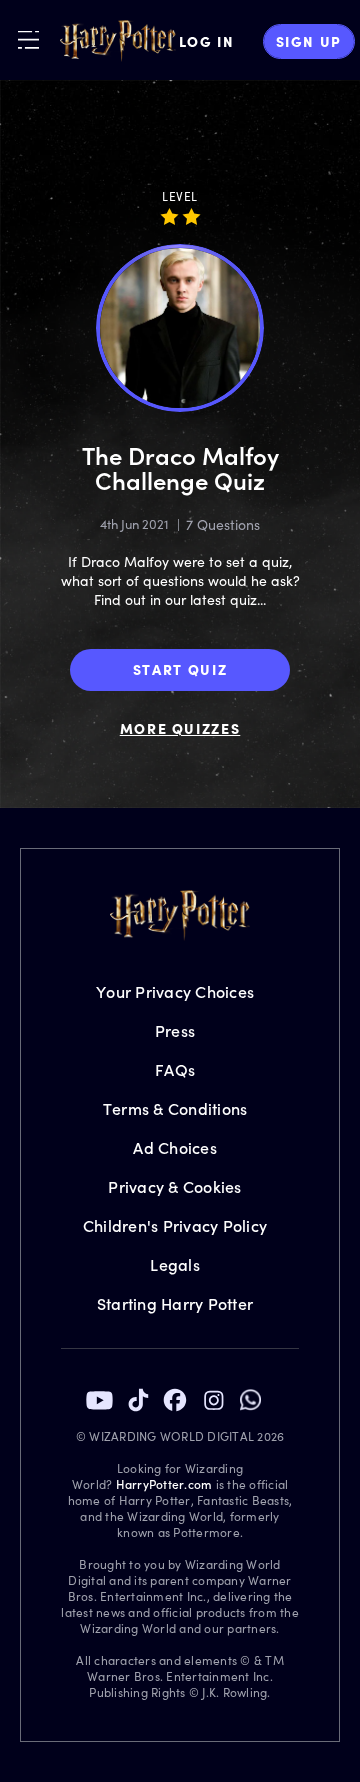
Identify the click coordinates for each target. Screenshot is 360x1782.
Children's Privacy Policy (175, 1225)
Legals (175, 1264)
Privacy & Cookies (174, 1186)
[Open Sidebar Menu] (28, 39)
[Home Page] (118, 41)
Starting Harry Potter (175, 1303)
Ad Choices (175, 1147)
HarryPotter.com (164, 1484)
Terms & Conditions (175, 1108)
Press (175, 1030)
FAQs (175, 1069)
